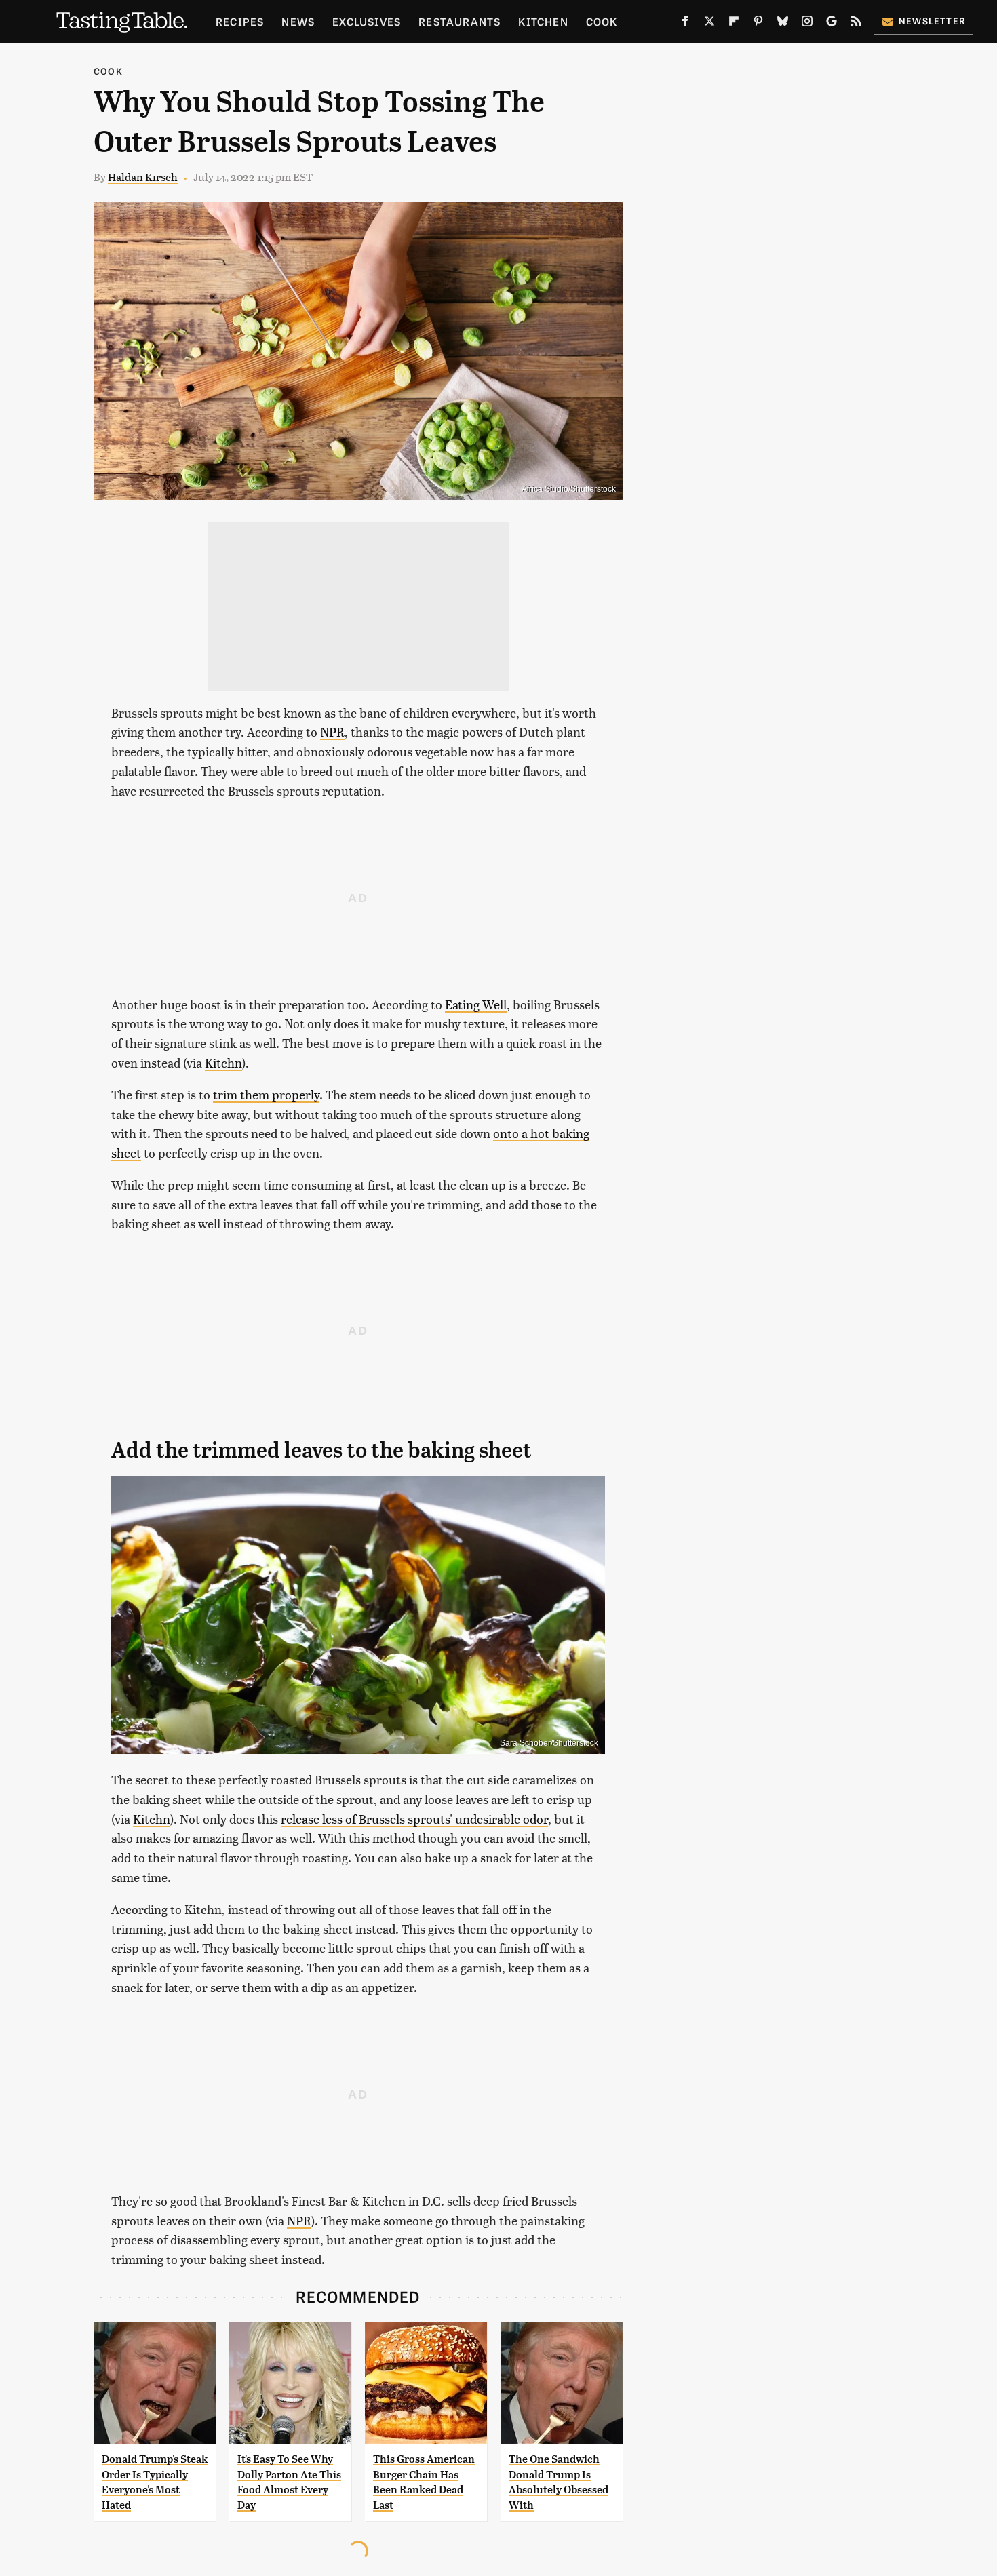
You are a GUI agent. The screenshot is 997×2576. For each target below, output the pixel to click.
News (298, 21)
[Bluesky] (783, 24)
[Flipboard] (734, 24)
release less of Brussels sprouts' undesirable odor (414, 1819)
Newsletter (932, 21)
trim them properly (266, 1094)
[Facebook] (685, 24)
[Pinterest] (758, 24)
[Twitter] (709, 24)
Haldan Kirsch (143, 177)
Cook (602, 21)
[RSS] (856, 24)
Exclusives (367, 21)
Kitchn (223, 1062)
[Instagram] (807, 24)
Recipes (240, 21)
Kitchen (543, 21)
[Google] (832, 24)
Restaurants (460, 21)
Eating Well (476, 1004)
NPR (332, 731)
